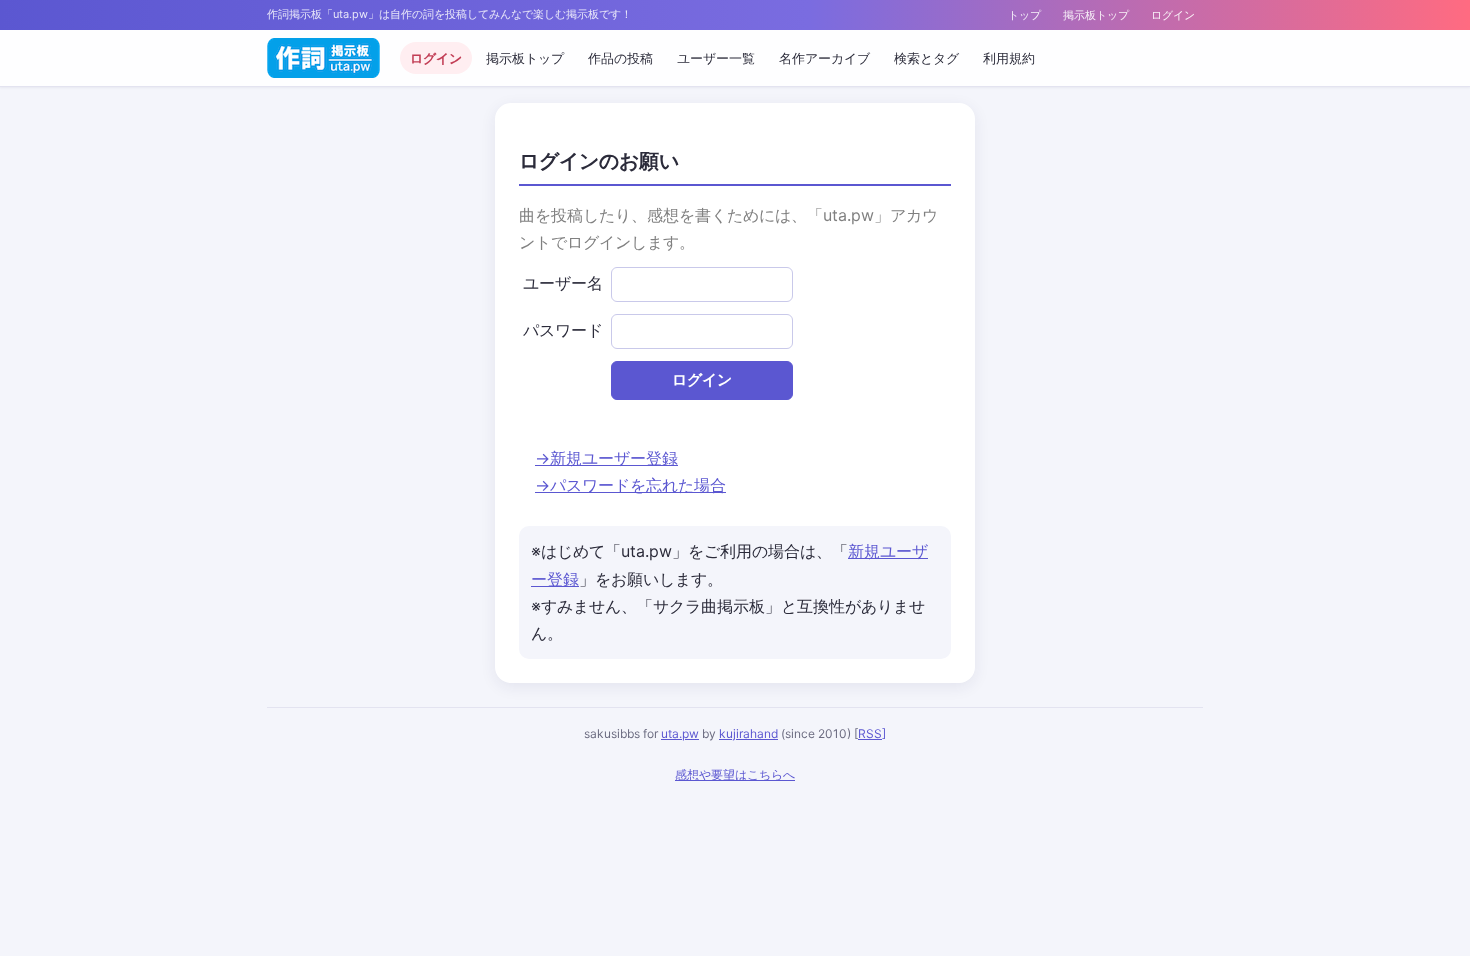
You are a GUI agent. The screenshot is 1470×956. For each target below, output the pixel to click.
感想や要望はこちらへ (735, 774)
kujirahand (748, 733)
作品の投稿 (620, 58)
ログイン (1173, 15)
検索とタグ (926, 58)
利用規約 (1009, 58)
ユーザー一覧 (716, 58)
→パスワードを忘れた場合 (630, 485)
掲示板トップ (1096, 15)
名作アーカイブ (824, 58)
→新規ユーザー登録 (606, 458)
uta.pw (680, 733)
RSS (870, 733)
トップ (1024, 15)
